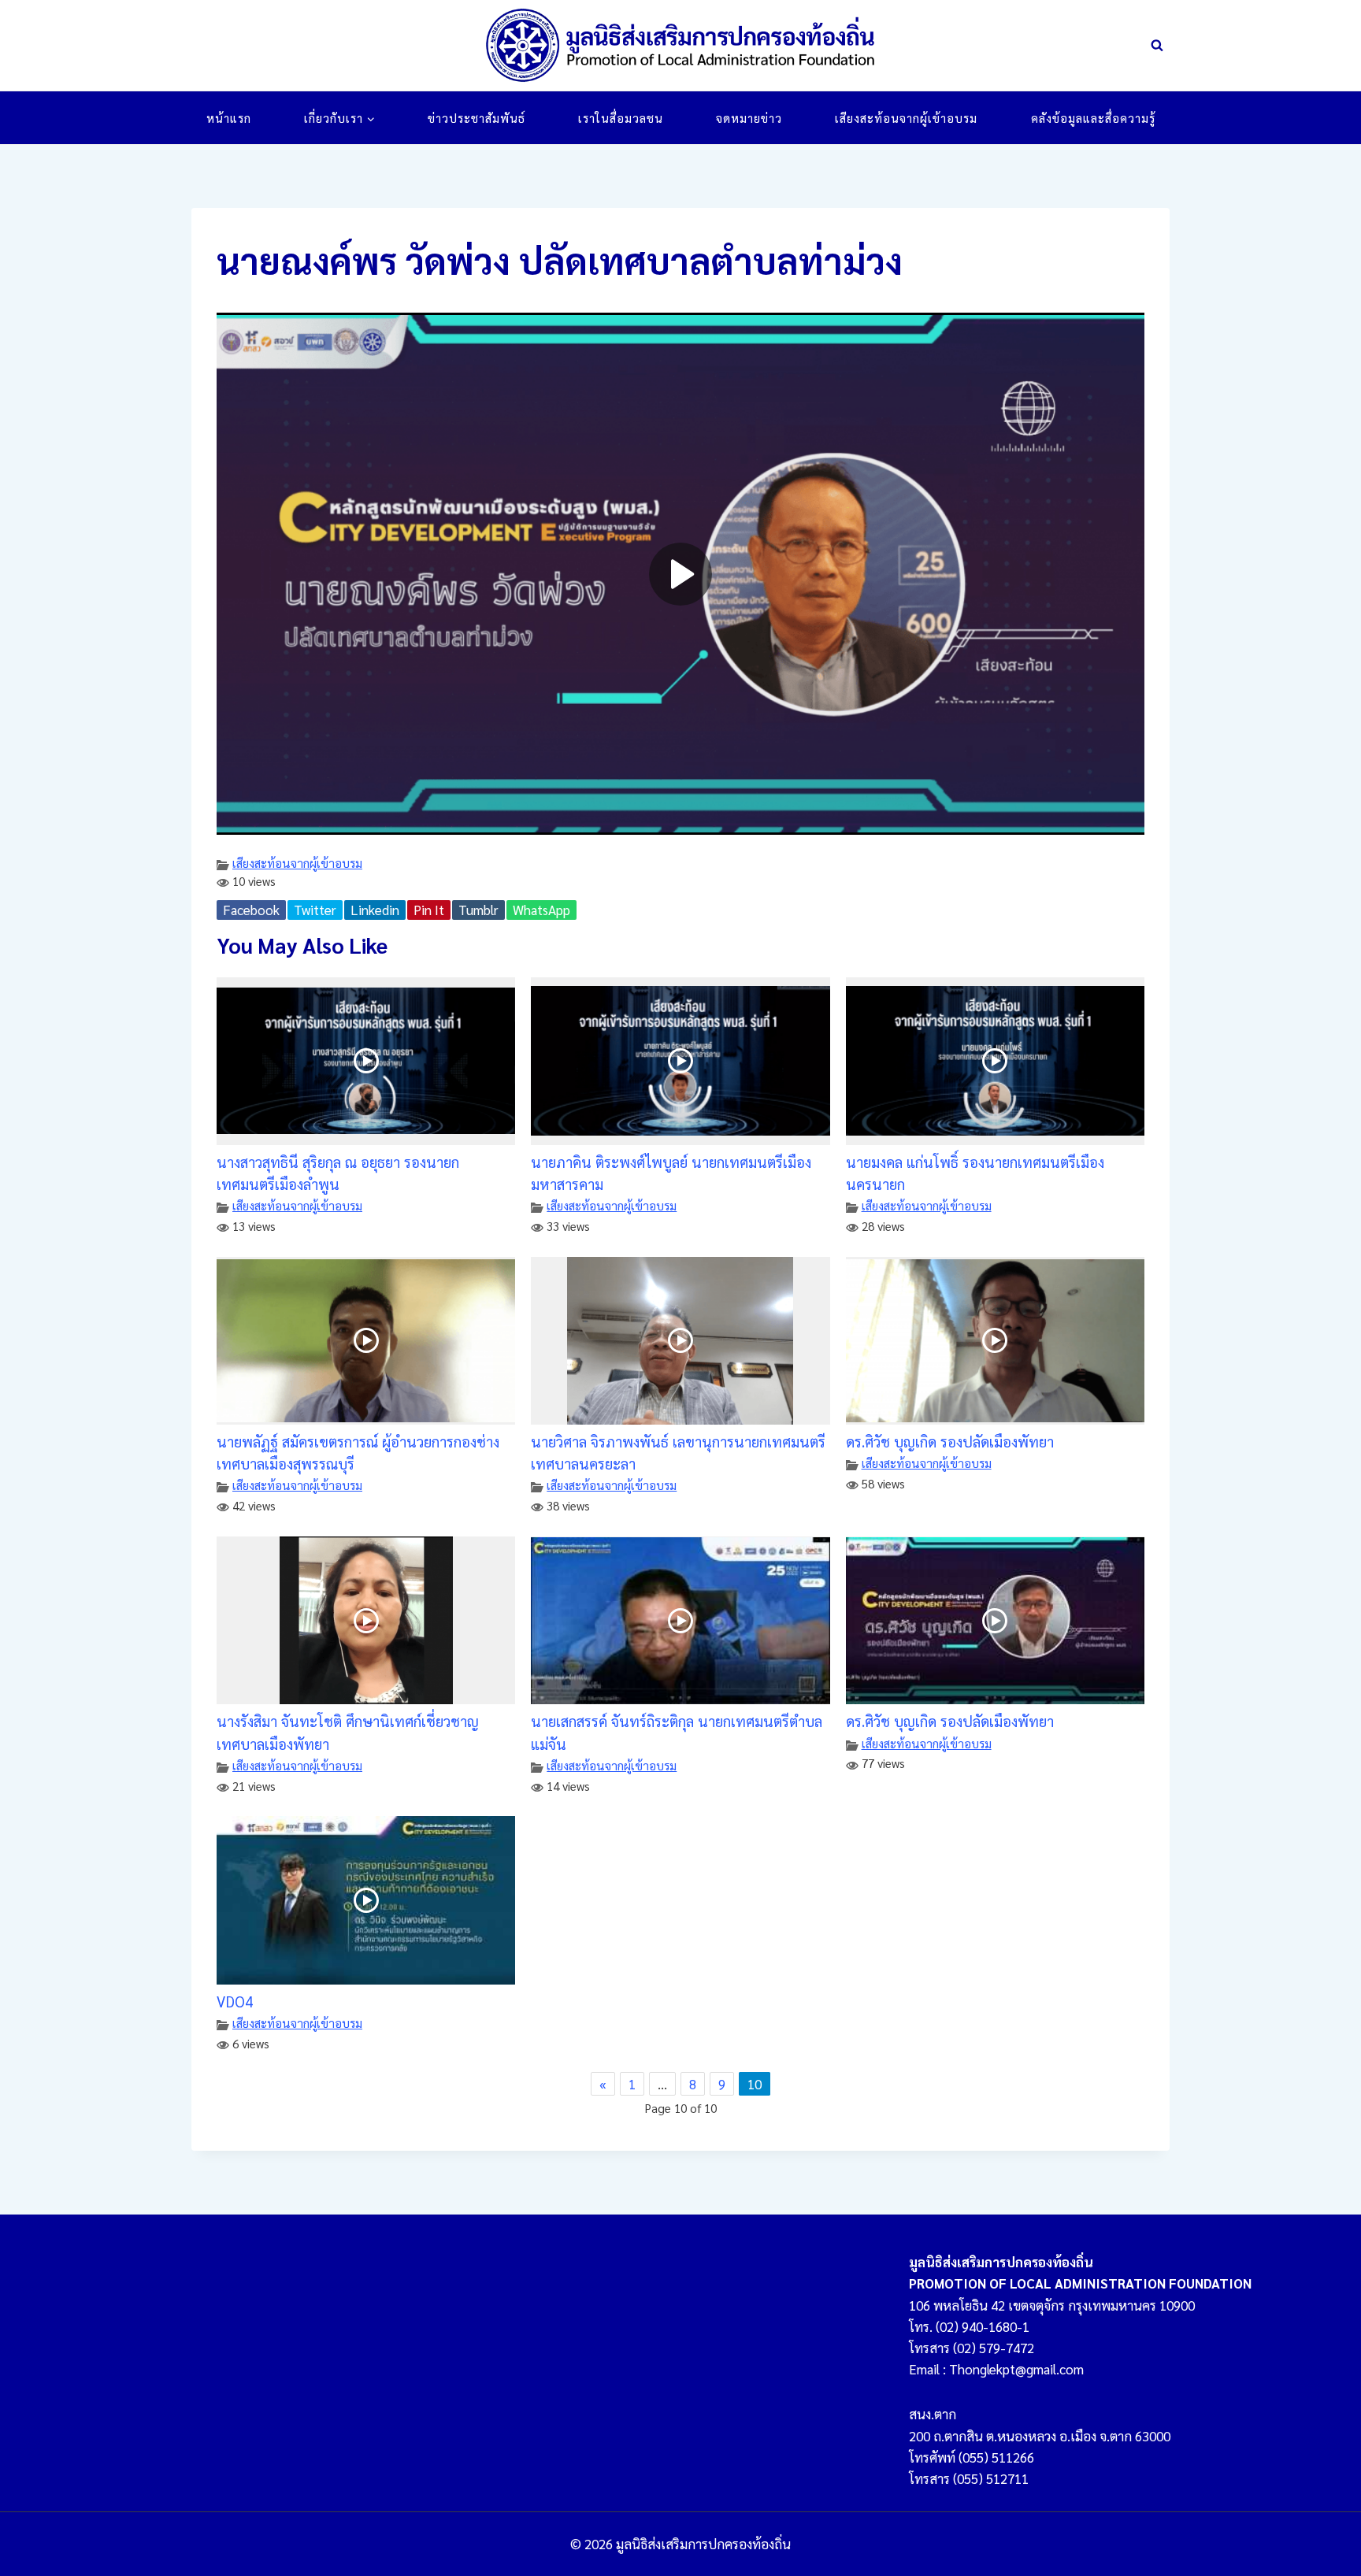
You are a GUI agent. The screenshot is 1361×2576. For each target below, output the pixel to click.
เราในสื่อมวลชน (621, 118)
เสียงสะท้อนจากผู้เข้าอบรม (906, 118)
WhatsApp (541, 910)
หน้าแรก (229, 118)
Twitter (315, 910)
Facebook (251, 910)
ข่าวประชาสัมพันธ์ (477, 118)
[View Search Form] (1157, 46)
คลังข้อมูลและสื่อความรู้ (1093, 118)
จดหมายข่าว (749, 118)
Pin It (429, 910)
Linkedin (375, 910)
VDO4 (235, 2001)
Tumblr (478, 910)
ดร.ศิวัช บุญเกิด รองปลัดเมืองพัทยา (950, 1441)
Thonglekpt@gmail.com (1016, 2369)
